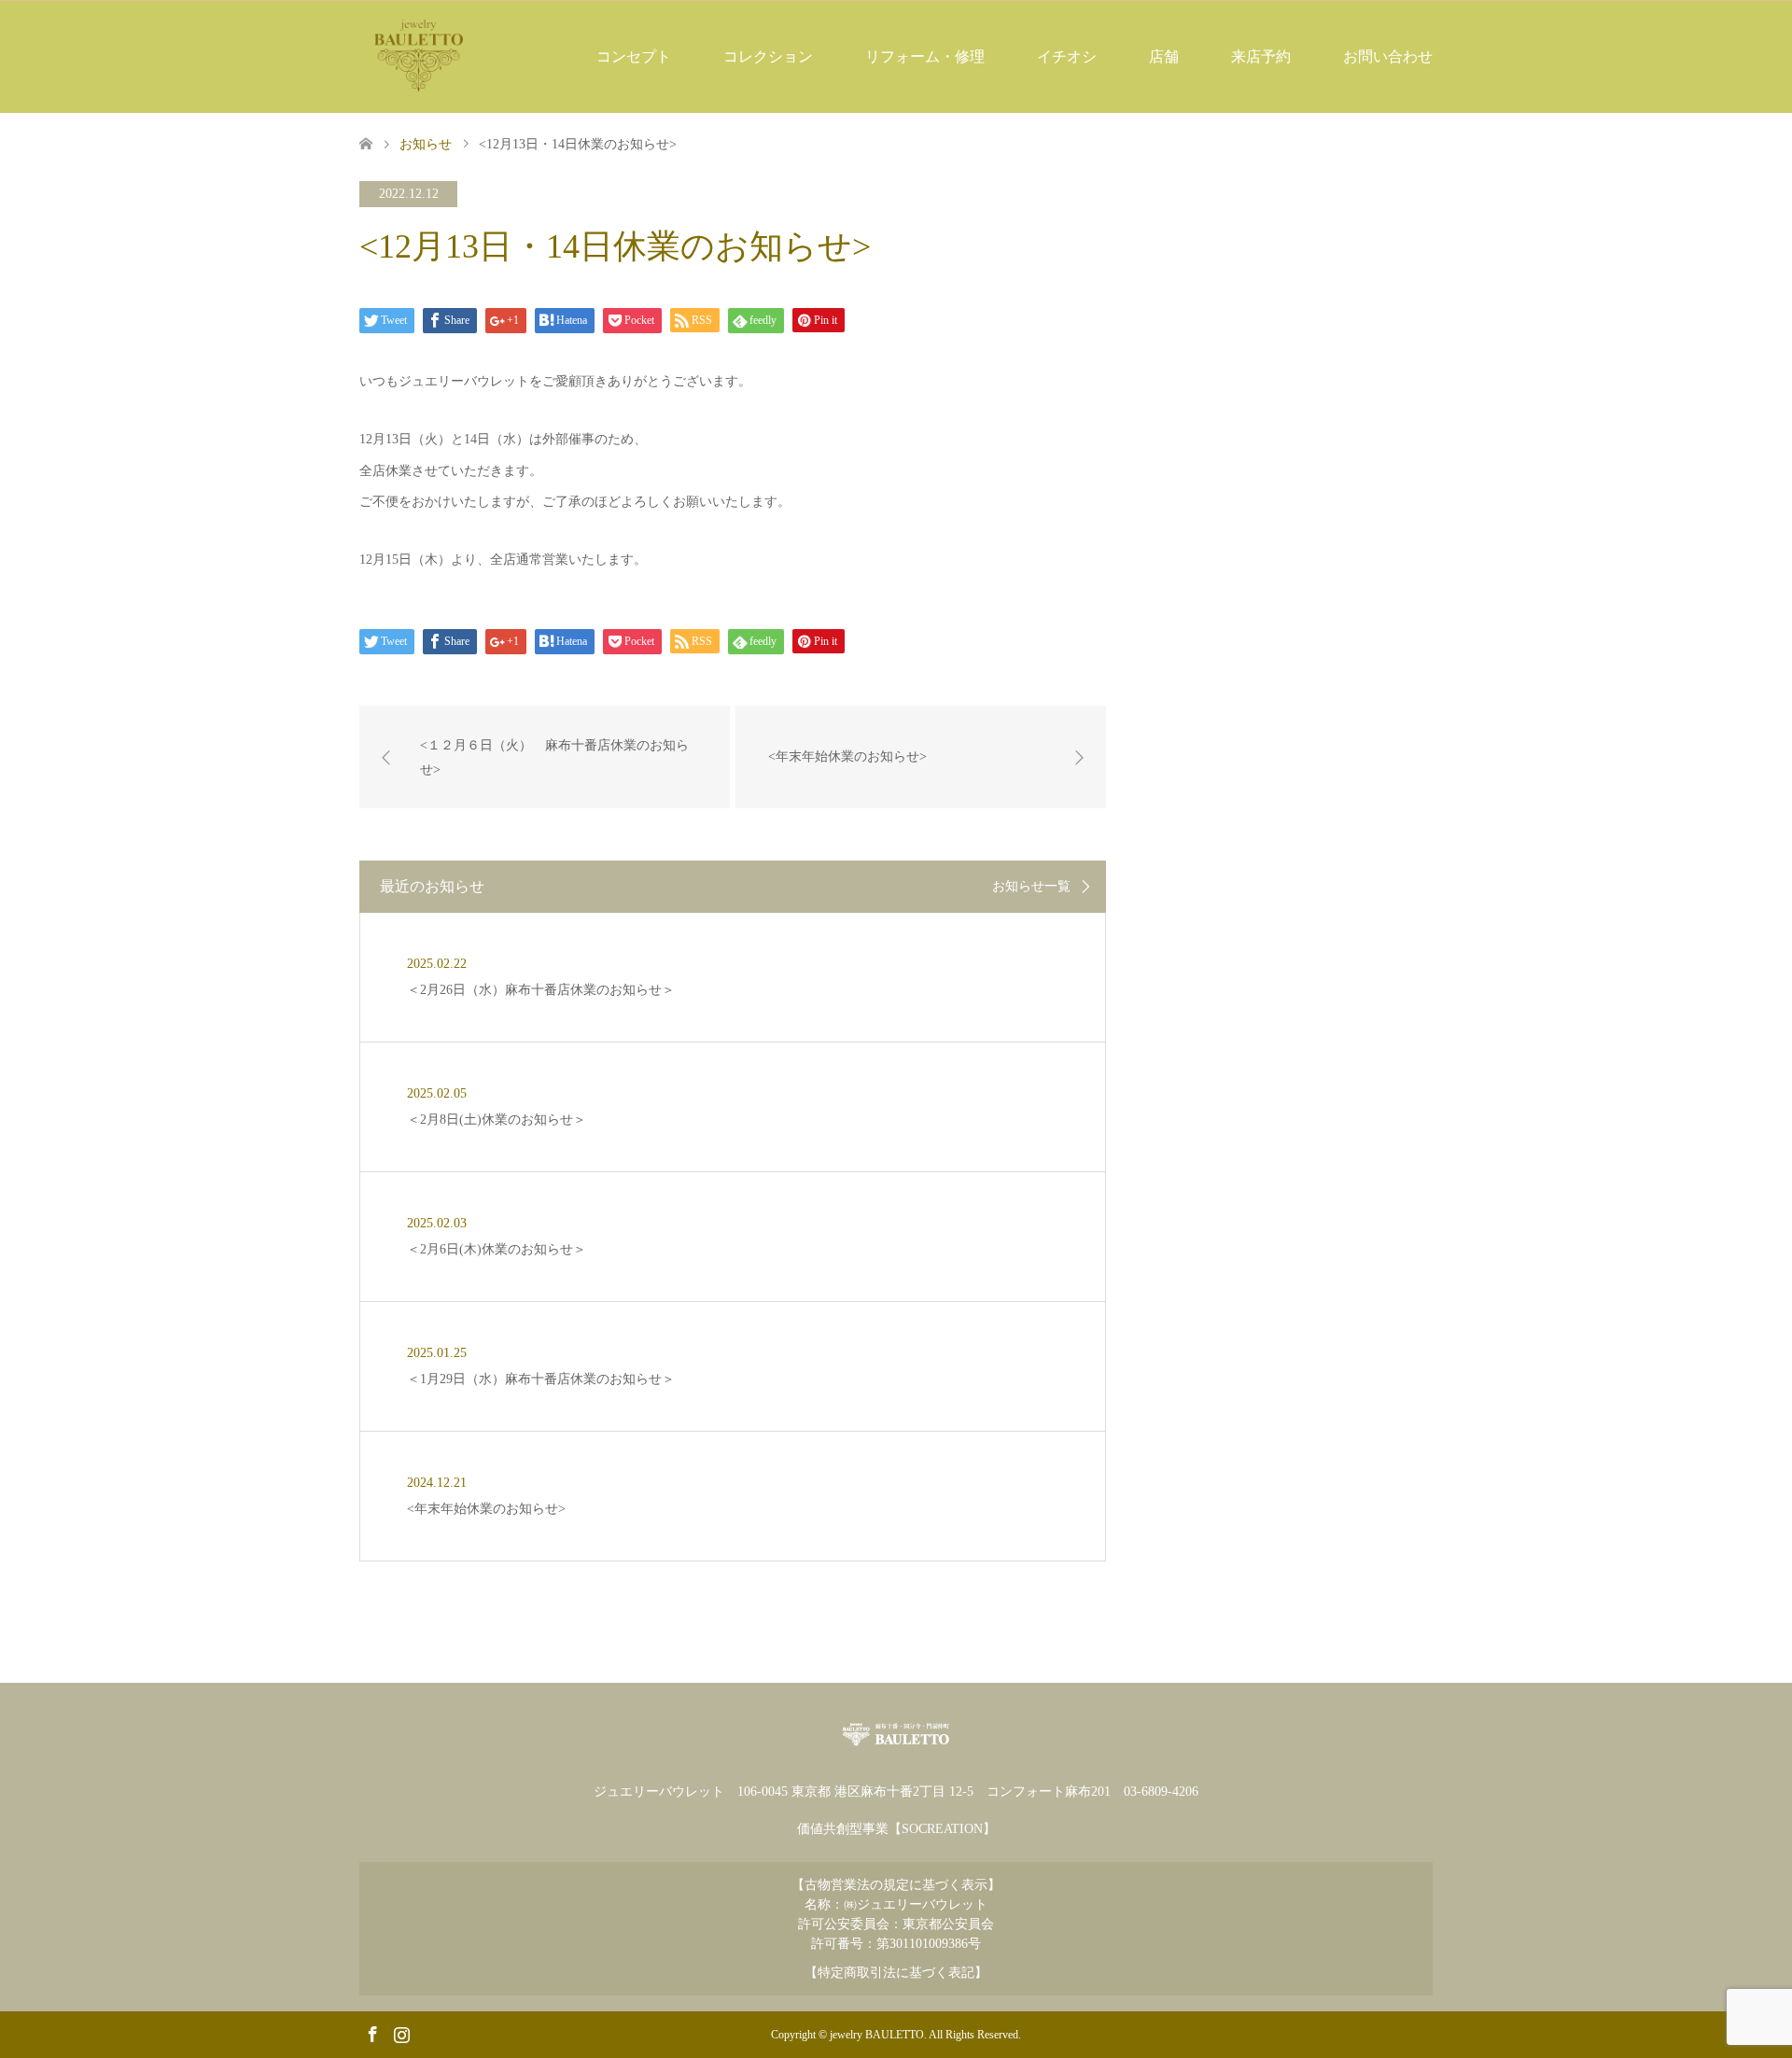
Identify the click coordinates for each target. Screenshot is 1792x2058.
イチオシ (1067, 56)
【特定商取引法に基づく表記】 (896, 1973)
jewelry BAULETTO (877, 2035)
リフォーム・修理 (925, 56)
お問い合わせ (1388, 56)
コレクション (768, 56)
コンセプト (634, 56)
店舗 (1164, 56)
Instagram (401, 2033)
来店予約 (1261, 56)
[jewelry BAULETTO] (419, 56)
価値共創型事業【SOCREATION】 (896, 1829)
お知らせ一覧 (1031, 887)
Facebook (372, 2033)
